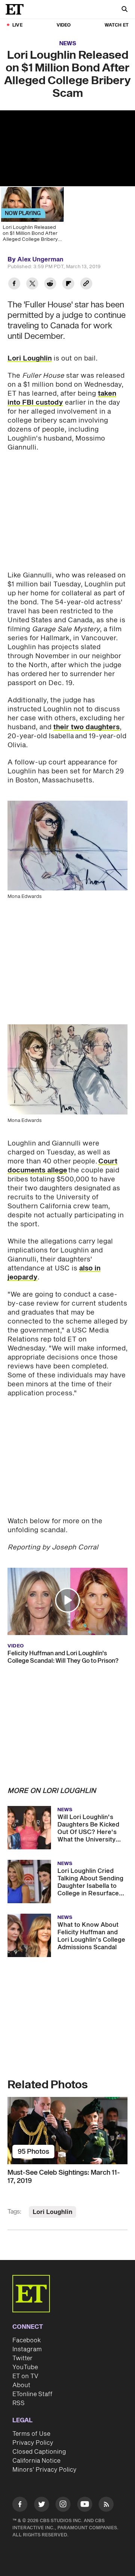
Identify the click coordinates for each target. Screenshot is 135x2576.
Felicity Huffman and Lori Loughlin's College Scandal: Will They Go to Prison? (63, 1657)
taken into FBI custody (62, 398)
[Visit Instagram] (63, 2506)
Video (64, 25)
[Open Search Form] (124, 10)
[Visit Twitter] (42, 2506)
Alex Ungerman (40, 260)
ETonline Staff (32, 2394)
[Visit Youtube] (85, 2504)
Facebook (27, 2340)
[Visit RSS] (106, 2506)
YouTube (25, 2367)
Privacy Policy (33, 2443)
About (21, 2385)
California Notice (36, 2461)
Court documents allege (62, 1166)
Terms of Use (31, 2434)
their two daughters (86, 727)
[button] (67, 1600)
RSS (19, 2403)
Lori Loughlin (30, 358)
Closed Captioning (39, 2452)
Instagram (27, 2349)
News (68, 44)
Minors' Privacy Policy (44, 2470)
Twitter (22, 2358)
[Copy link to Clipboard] (86, 284)
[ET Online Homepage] (17, 9)
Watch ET (117, 25)
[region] (67, 148)
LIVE (17, 25)
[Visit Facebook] (20, 2506)
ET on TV (25, 2376)
